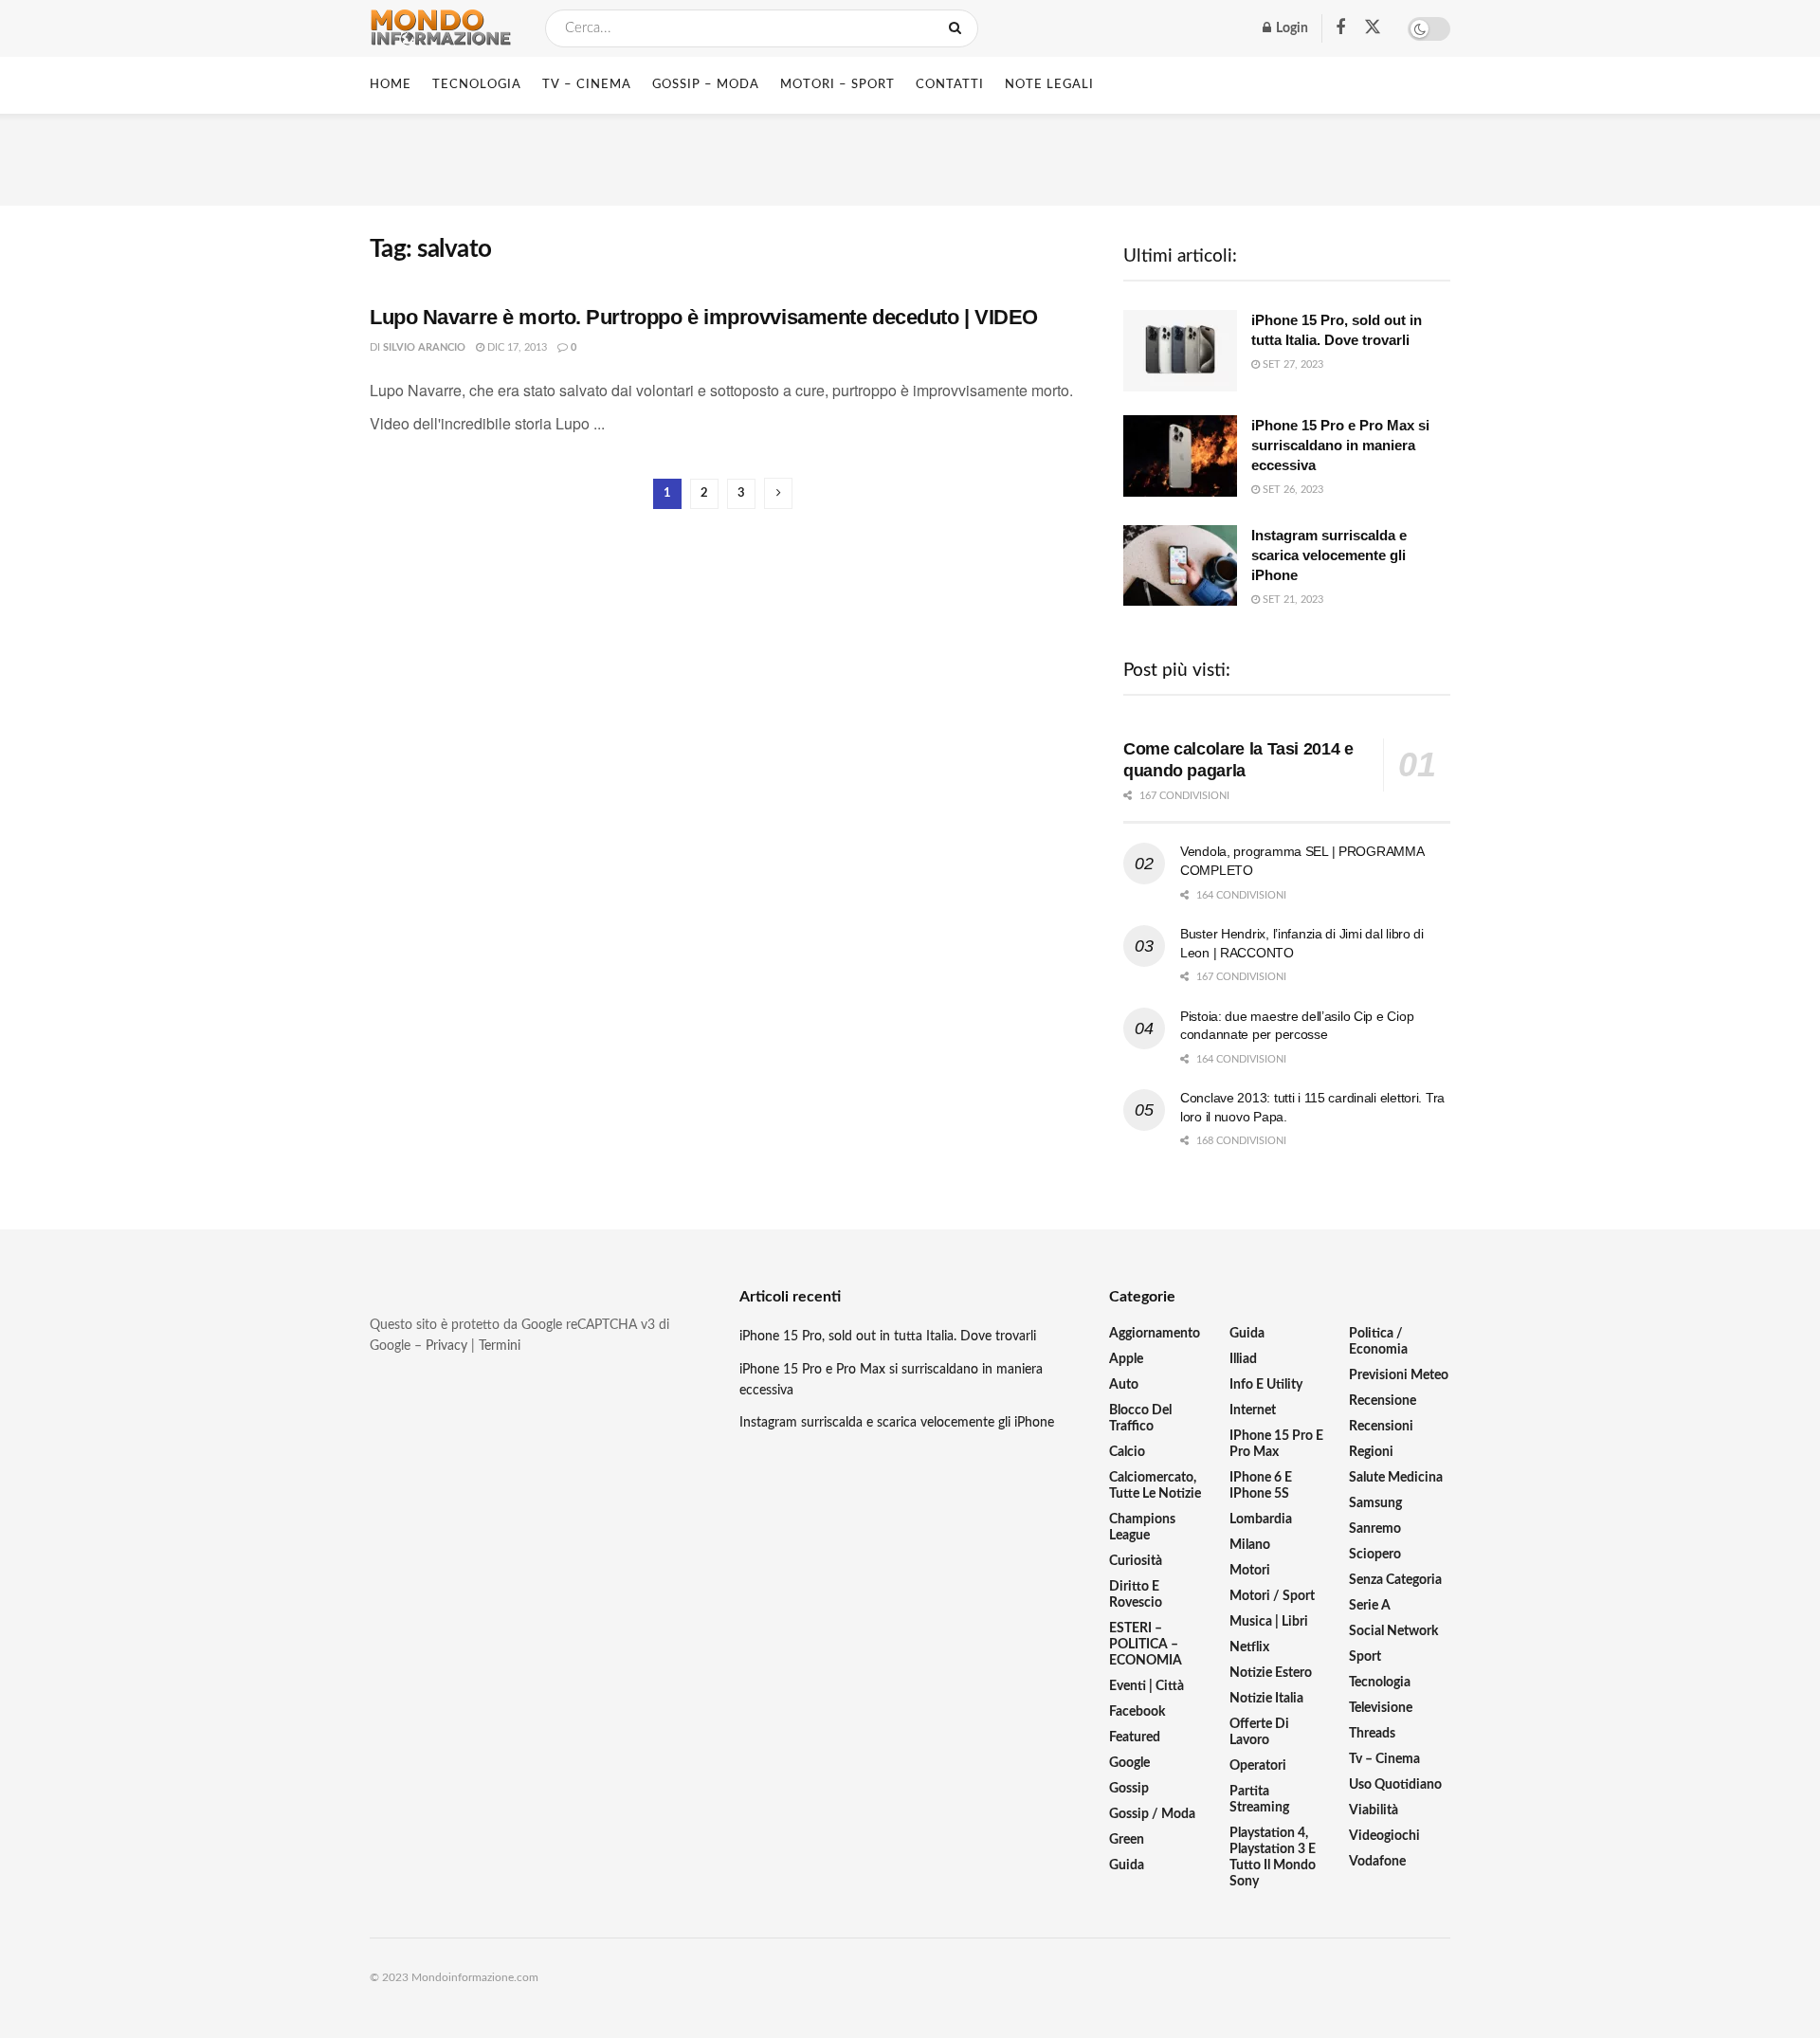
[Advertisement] (910, 156)
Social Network (1393, 1631)
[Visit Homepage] (441, 28)
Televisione (1381, 1708)
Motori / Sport (1272, 1596)
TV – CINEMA (587, 85)
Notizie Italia (1266, 1699)
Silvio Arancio (424, 347)
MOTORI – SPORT (837, 85)
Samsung (1375, 1503)
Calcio (1127, 1452)
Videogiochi (1384, 1836)
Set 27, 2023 (1292, 364)
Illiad (1243, 1359)
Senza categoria (1395, 1580)
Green (1127, 1840)
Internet (1253, 1410)
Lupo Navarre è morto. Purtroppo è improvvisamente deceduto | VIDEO (704, 317)
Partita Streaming (1259, 1800)
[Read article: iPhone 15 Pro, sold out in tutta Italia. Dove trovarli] (1180, 351)
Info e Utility (1266, 1385)
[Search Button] (959, 28)
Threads (1372, 1734)
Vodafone (1377, 1862)
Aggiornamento (1155, 1334)
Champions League (1142, 1528)
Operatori (1258, 1766)
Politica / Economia (1378, 1342)
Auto (1124, 1385)
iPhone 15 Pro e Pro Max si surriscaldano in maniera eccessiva (1340, 445)
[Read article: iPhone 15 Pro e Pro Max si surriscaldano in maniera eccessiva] (1180, 456)
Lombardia (1261, 1519)
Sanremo (1375, 1529)
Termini (500, 1346)
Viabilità (1374, 1811)
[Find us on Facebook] (1340, 28)
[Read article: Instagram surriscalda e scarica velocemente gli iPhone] (1180, 566)
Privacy (446, 1346)
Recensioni (1381, 1427)
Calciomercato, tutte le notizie (1155, 1486)
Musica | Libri (1269, 1622)
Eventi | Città (1147, 1686)
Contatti (950, 85)
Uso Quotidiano (1395, 1785)
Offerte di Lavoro (1259, 1732)
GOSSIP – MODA (706, 85)
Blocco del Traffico (1140, 1419)
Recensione (1383, 1401)
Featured (1135, 1738)
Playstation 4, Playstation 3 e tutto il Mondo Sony (1273, 1857)
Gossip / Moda (1152, 1814)
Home (391, 85)
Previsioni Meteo (1399, 1375)
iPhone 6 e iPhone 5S (1261, 1486)
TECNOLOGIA (477, 85)
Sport (1365, 1657)
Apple (1126, 1359)
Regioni (1371, 1452)
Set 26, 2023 (1292, 490)
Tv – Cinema (1384, 1759)
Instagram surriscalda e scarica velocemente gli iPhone (1329, 555)
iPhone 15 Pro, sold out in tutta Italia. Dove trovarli (888, 1337)
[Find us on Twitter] (1373, 28)
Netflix (1249, 1647)
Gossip (1129, 1789)
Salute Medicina (1396, 1478)
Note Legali (1049, 85)
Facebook (1137, 1712)
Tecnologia (1380, 1683)
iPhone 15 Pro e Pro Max (1276, 1444)
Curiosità (1136, 1561)
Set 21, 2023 (1292, 600)
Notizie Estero (1271, 1673)
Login (1291, 28)
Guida (1127, 1865)
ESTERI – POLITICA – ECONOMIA (1146, 1645)
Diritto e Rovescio (1136, 1595)
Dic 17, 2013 (516, 347)
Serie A (1370, 1606)
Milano (1250, 1545)
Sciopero (1375, 1555)
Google (1129, 1763)
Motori (1250, 1571)
